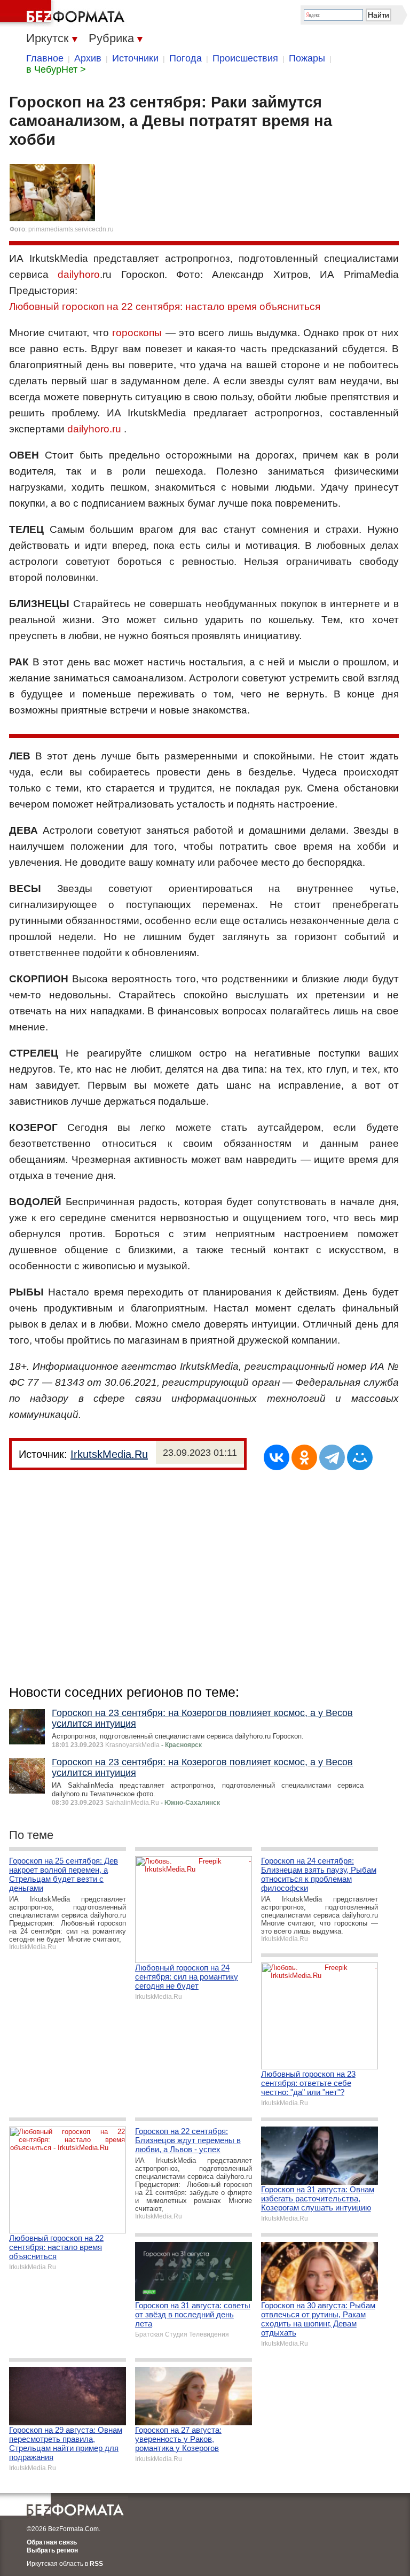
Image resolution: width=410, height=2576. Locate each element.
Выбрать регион (52, 2550)
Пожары (307, 58)
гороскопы (137, 333)
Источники (135, 58)
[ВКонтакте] (277, 1457)
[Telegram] (332, 1457)
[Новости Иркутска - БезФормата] (64, 13)
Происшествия (245, 58)
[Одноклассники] (304, 1457)
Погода (186, 58)
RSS (96, 2564)
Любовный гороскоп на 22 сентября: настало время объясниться (165, 307)
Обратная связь (52, 2542)
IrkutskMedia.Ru (109, 1454)
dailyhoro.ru (94, 429)
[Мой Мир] (360, 1457)
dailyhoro (79, 274)
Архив (88, 58)
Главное (45, 58)
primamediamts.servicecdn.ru (71, 229)
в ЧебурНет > (56, 69)
